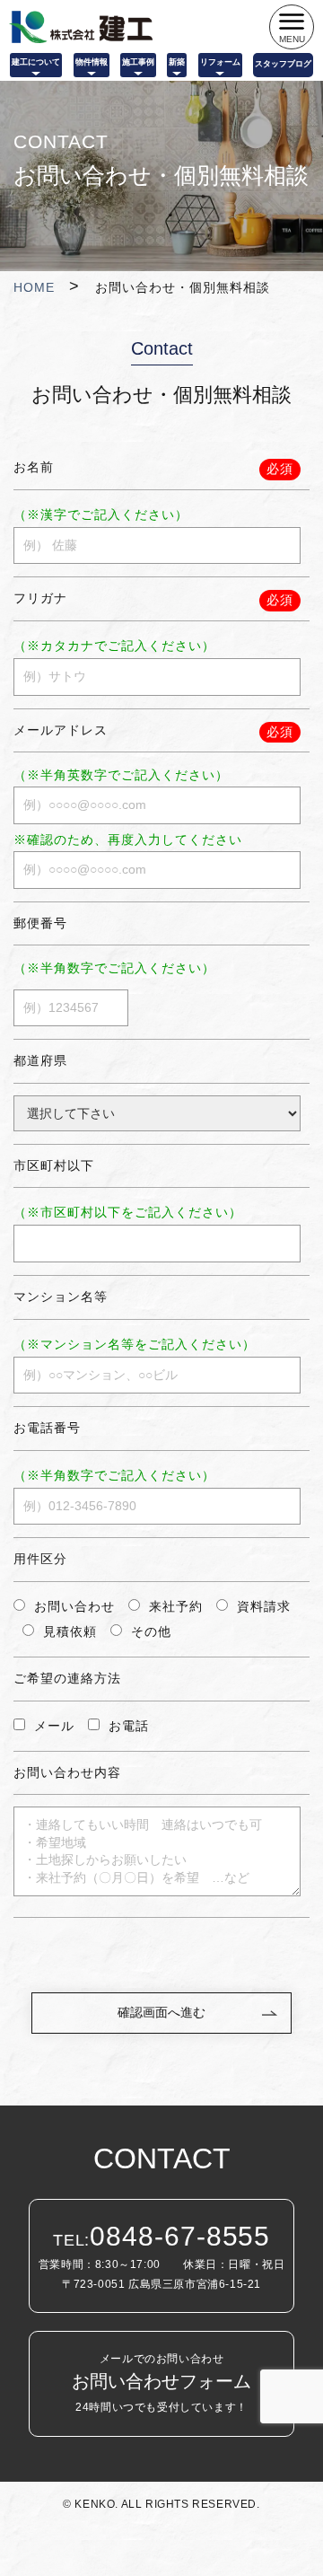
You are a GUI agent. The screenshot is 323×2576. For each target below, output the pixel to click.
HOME (34, 287)
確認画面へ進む (161, 2012)
